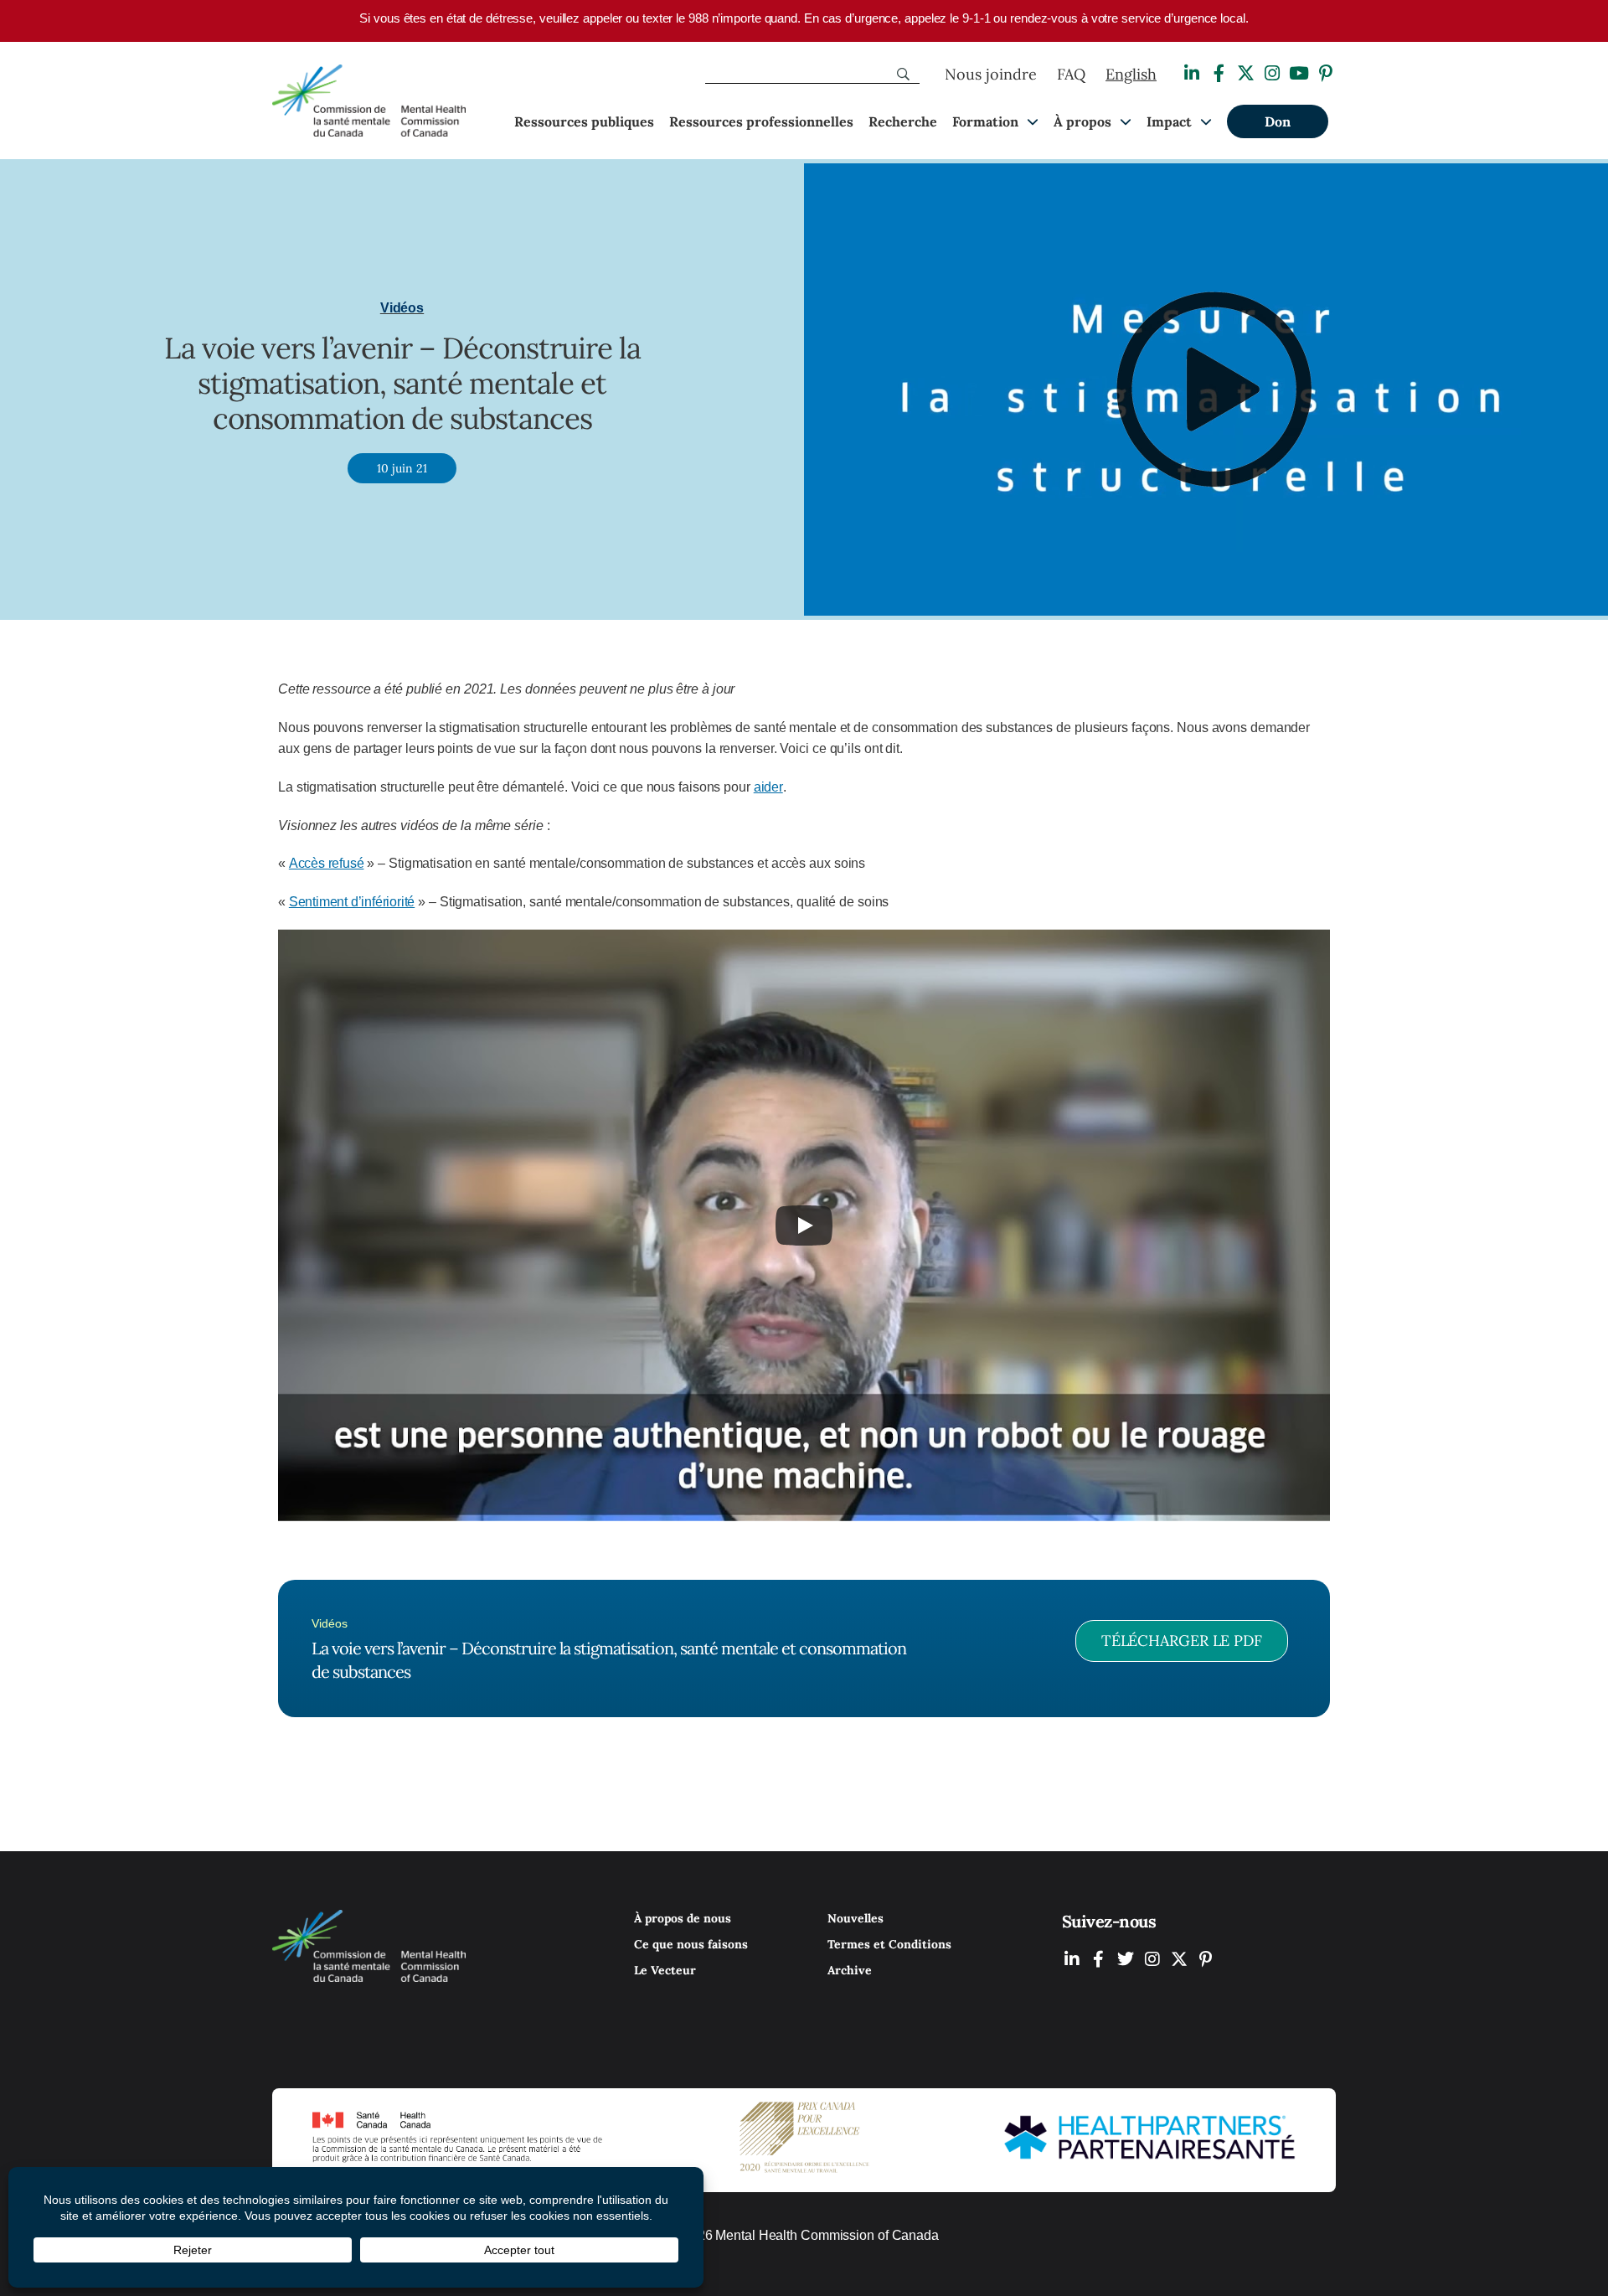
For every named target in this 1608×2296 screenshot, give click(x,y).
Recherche (903, 121)
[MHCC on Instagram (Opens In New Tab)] (1152, 1959)
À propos (1082, 121)
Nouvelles (856, 1918)
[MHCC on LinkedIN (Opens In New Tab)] (1072, 1959)
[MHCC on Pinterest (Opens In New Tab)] (1206, 1959)
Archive (850, 1970)
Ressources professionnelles (761, 121)
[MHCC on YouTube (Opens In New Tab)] (1179, 1959)
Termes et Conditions (889, 1944)
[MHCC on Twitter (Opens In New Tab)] (1126, 1959)
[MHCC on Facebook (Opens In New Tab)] (1099, 1959)
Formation (985, 121)
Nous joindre (991, 74)
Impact (1169, 121)
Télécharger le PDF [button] (1182, 1641)
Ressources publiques (584, 121)
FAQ (1071, 74)
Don (1278, 121)
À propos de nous (683, 1918)
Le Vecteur (665, 1970)
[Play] (804, 1225)
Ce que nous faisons (691, 1944)
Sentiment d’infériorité (352, 902)
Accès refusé (327, 863)
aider (768, 787)
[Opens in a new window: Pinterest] (1326, 73)
